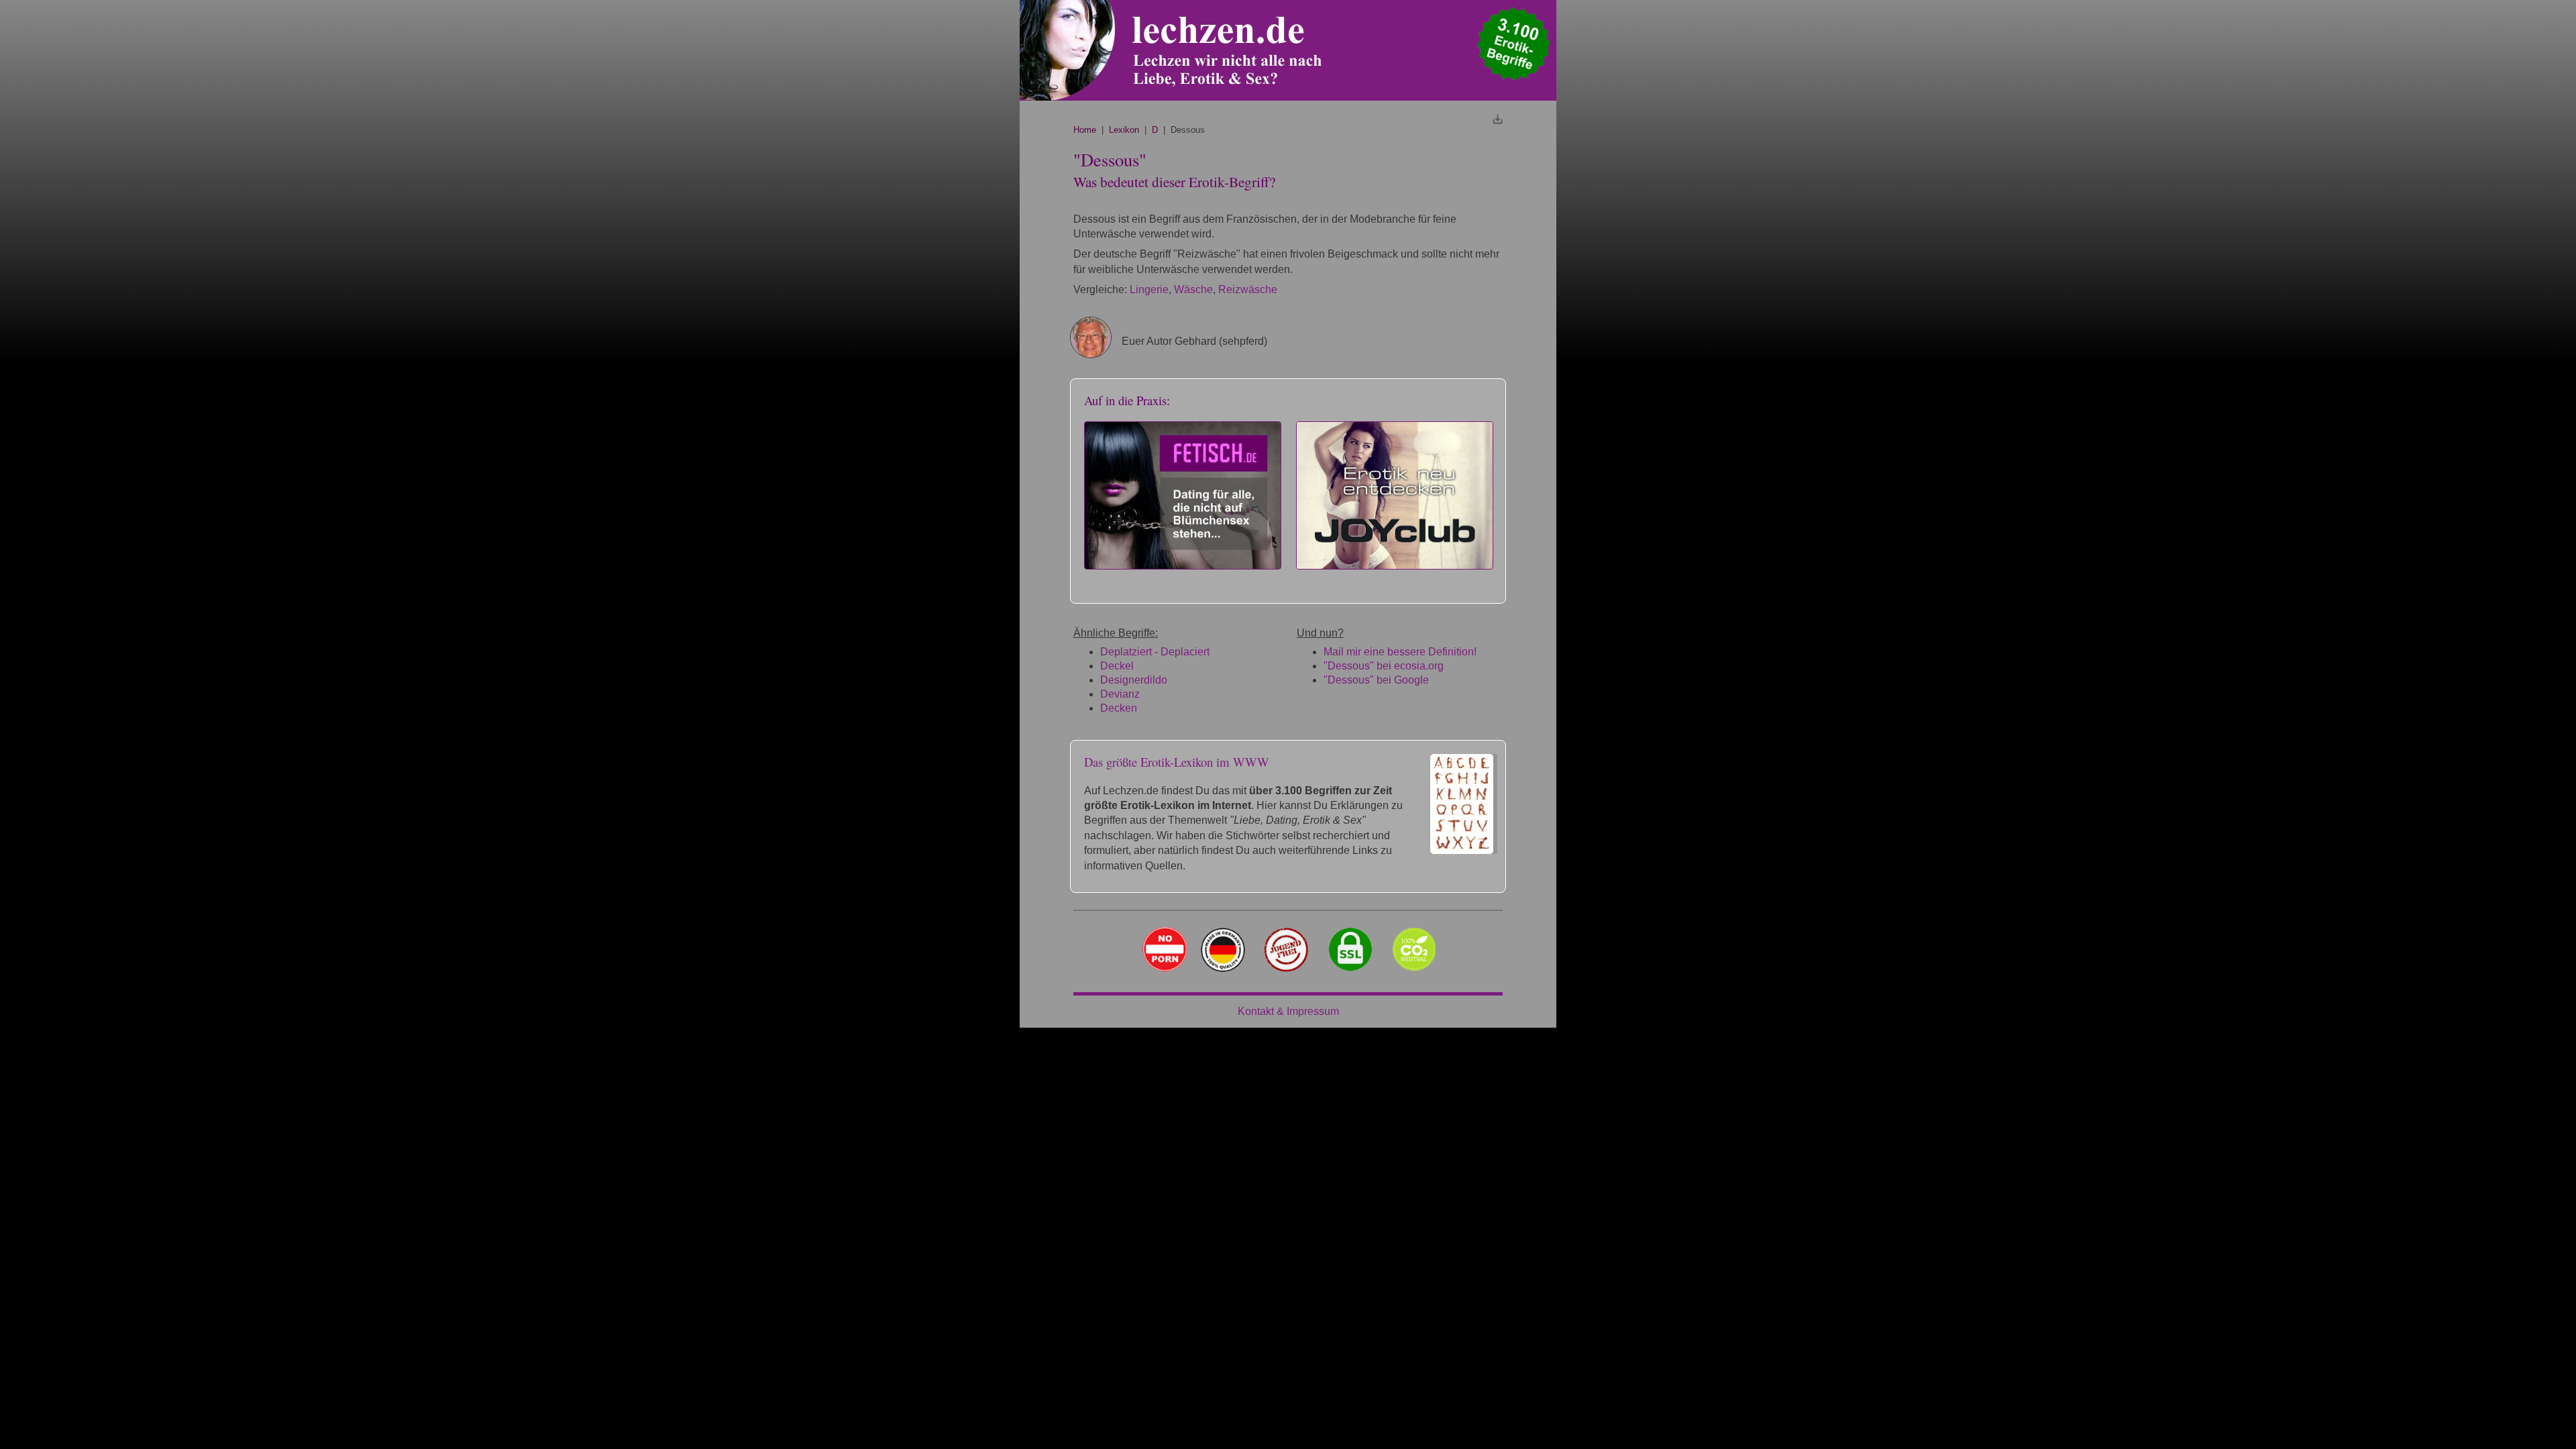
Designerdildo (1134, 680)
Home (1085, 130)
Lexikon (1124, 130)
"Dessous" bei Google (1376, 680)
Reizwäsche (1248, 289)
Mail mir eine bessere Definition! (1400, 652)
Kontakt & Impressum (1288, 1011)
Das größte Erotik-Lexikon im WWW (1177, 762)
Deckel (1117, 666)
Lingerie (1149, 289)
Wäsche (1193, 289)
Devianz (1120, 694)
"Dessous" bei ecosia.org (1384, 666)
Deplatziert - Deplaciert (1155, 652)
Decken (1119, 708)
